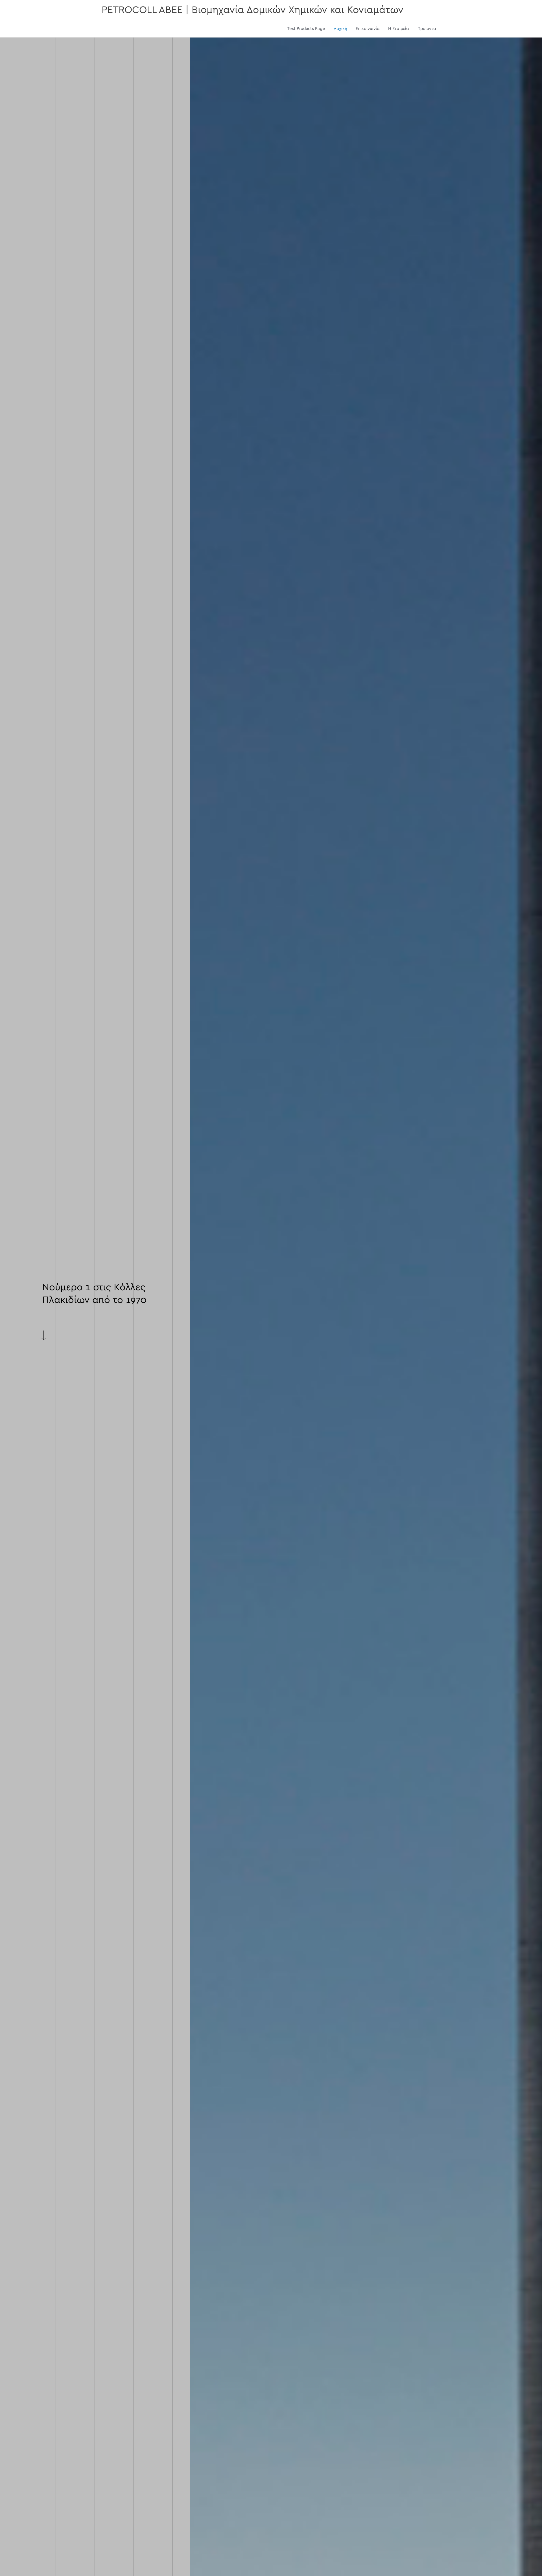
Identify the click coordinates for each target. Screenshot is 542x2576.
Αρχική (340, 29)
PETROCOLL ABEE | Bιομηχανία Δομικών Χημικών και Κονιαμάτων (253, 10)
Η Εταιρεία (399, 29)
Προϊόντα (427, 29)
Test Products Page (306, 29)
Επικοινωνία (368, 29)
